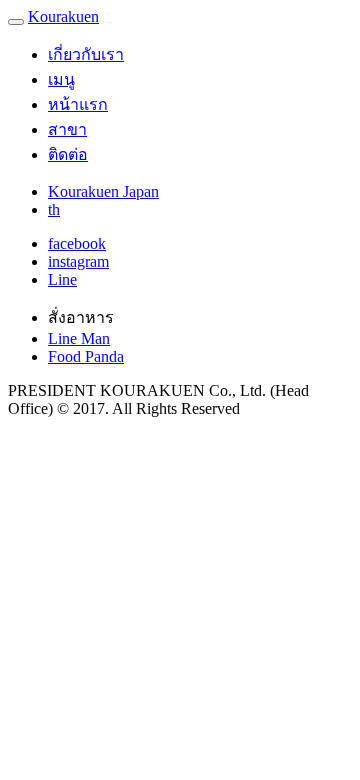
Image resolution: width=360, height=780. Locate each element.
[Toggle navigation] (16, 22)
